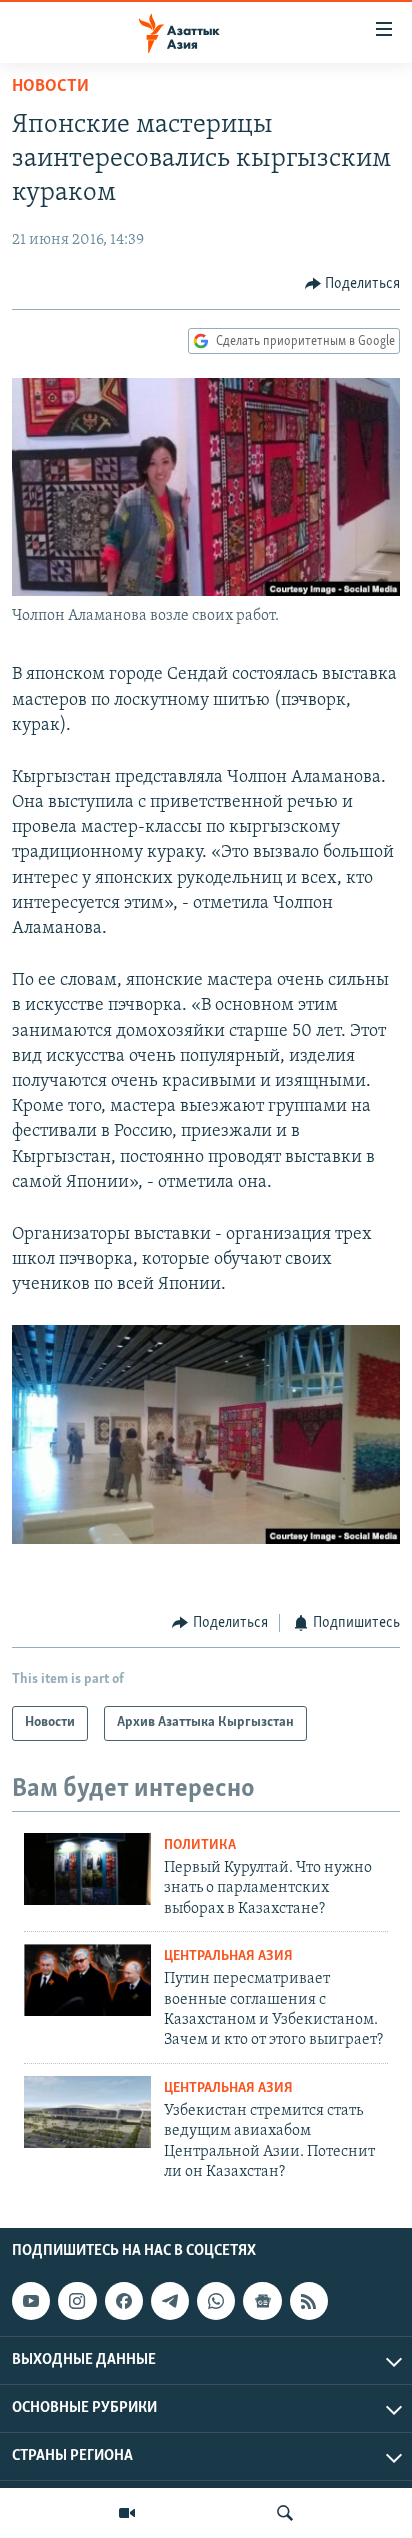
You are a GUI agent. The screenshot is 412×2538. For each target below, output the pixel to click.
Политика (200, 1845)
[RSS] (309, 2302)
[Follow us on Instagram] (77, 2302)
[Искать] (285, 2513)
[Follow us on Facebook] (124, 2302)
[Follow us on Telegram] (170, 2302)
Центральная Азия (228, 1956)
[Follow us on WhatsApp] (216, 2302)
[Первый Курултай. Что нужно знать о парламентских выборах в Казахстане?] (87, 1869)
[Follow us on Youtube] (31, 2302)
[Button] (353, 284)
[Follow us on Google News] (262, 2302)
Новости (50, 87)
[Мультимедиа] (127, 2513)
